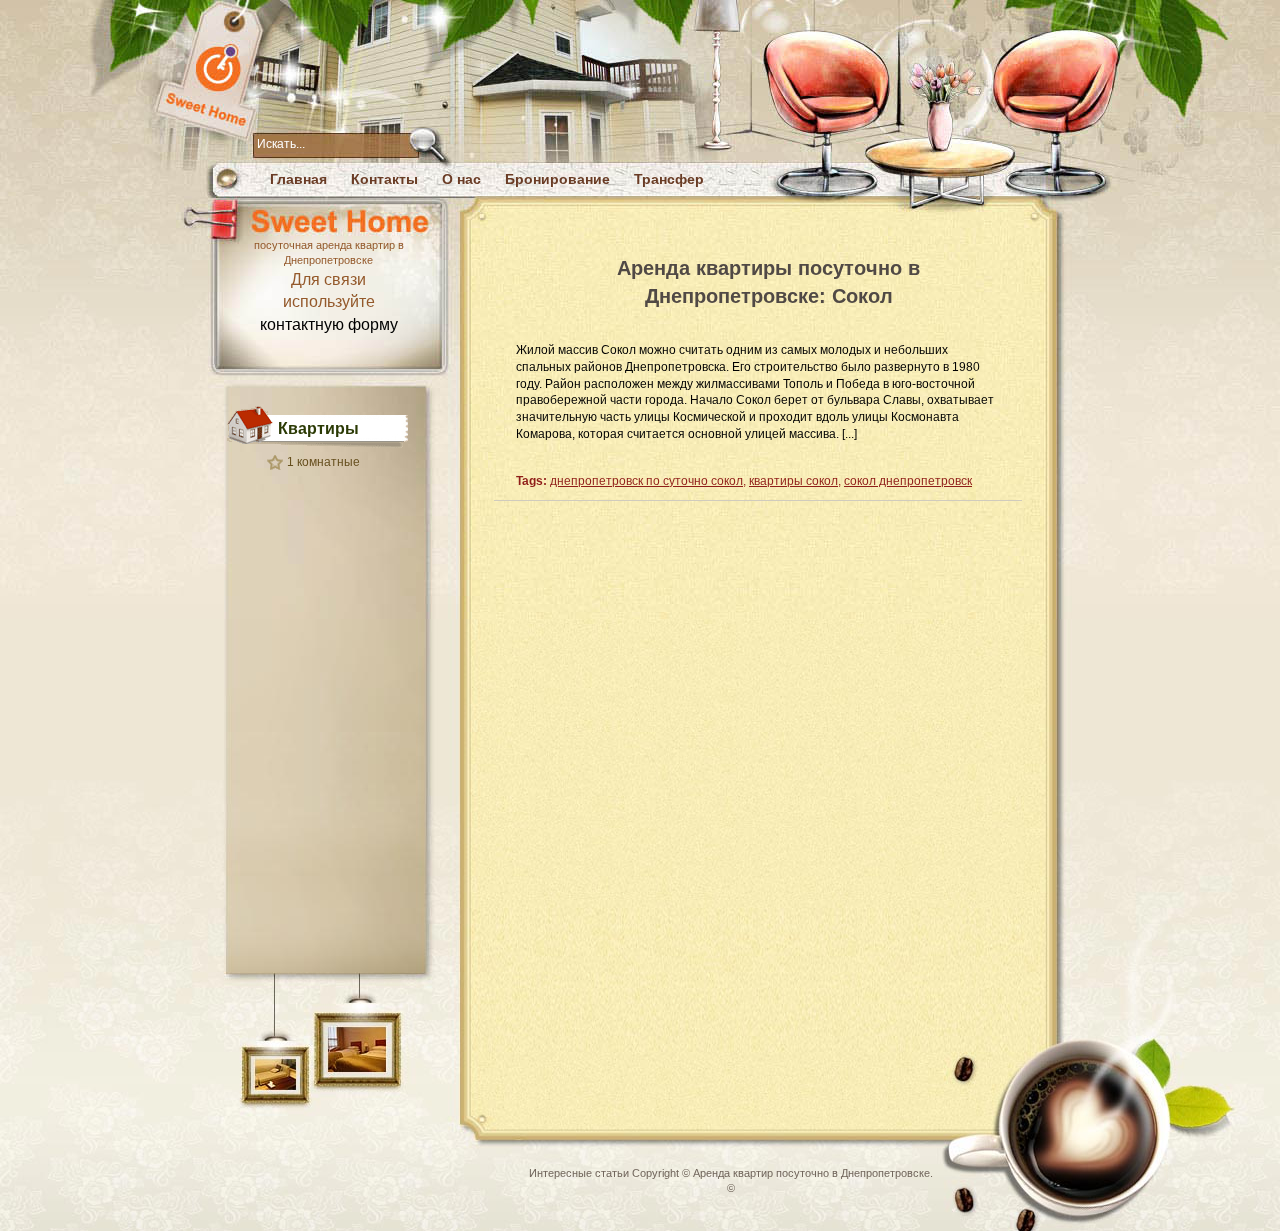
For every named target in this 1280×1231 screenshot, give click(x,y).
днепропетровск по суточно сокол (646, 481)
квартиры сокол (793, 481)
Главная (298, 179)
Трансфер (669, 179)
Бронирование (557, 179)
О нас (461, 179)
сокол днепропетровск (908, 481)
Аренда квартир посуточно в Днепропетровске (811, 1173)
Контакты (384, 179)
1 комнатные (323, 462)
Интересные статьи (579, 1173)
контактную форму (329, 324)
